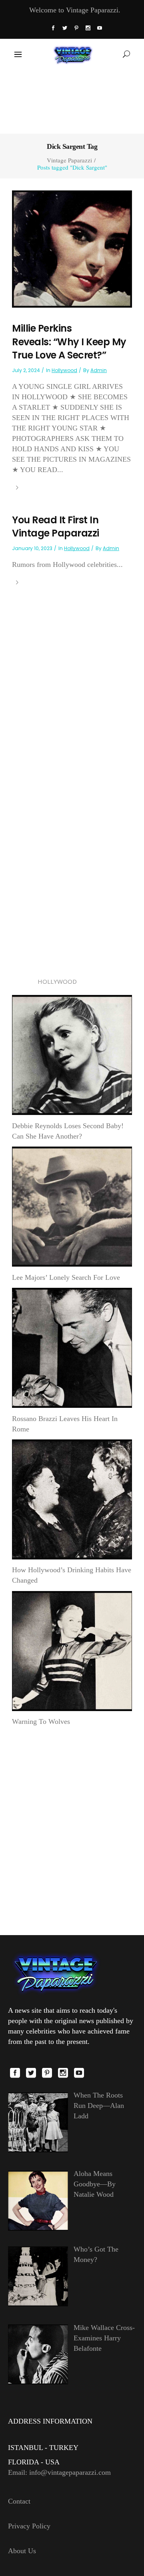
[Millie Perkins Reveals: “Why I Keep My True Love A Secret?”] (72, 248)
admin (99, 370)
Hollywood (64, 370)
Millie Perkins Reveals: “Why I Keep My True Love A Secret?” (69, 342)
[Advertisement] (72, 101)
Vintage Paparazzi (69, 160)
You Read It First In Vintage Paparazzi (56, 527)
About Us (22, 2551)
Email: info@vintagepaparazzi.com (59, 2472)
